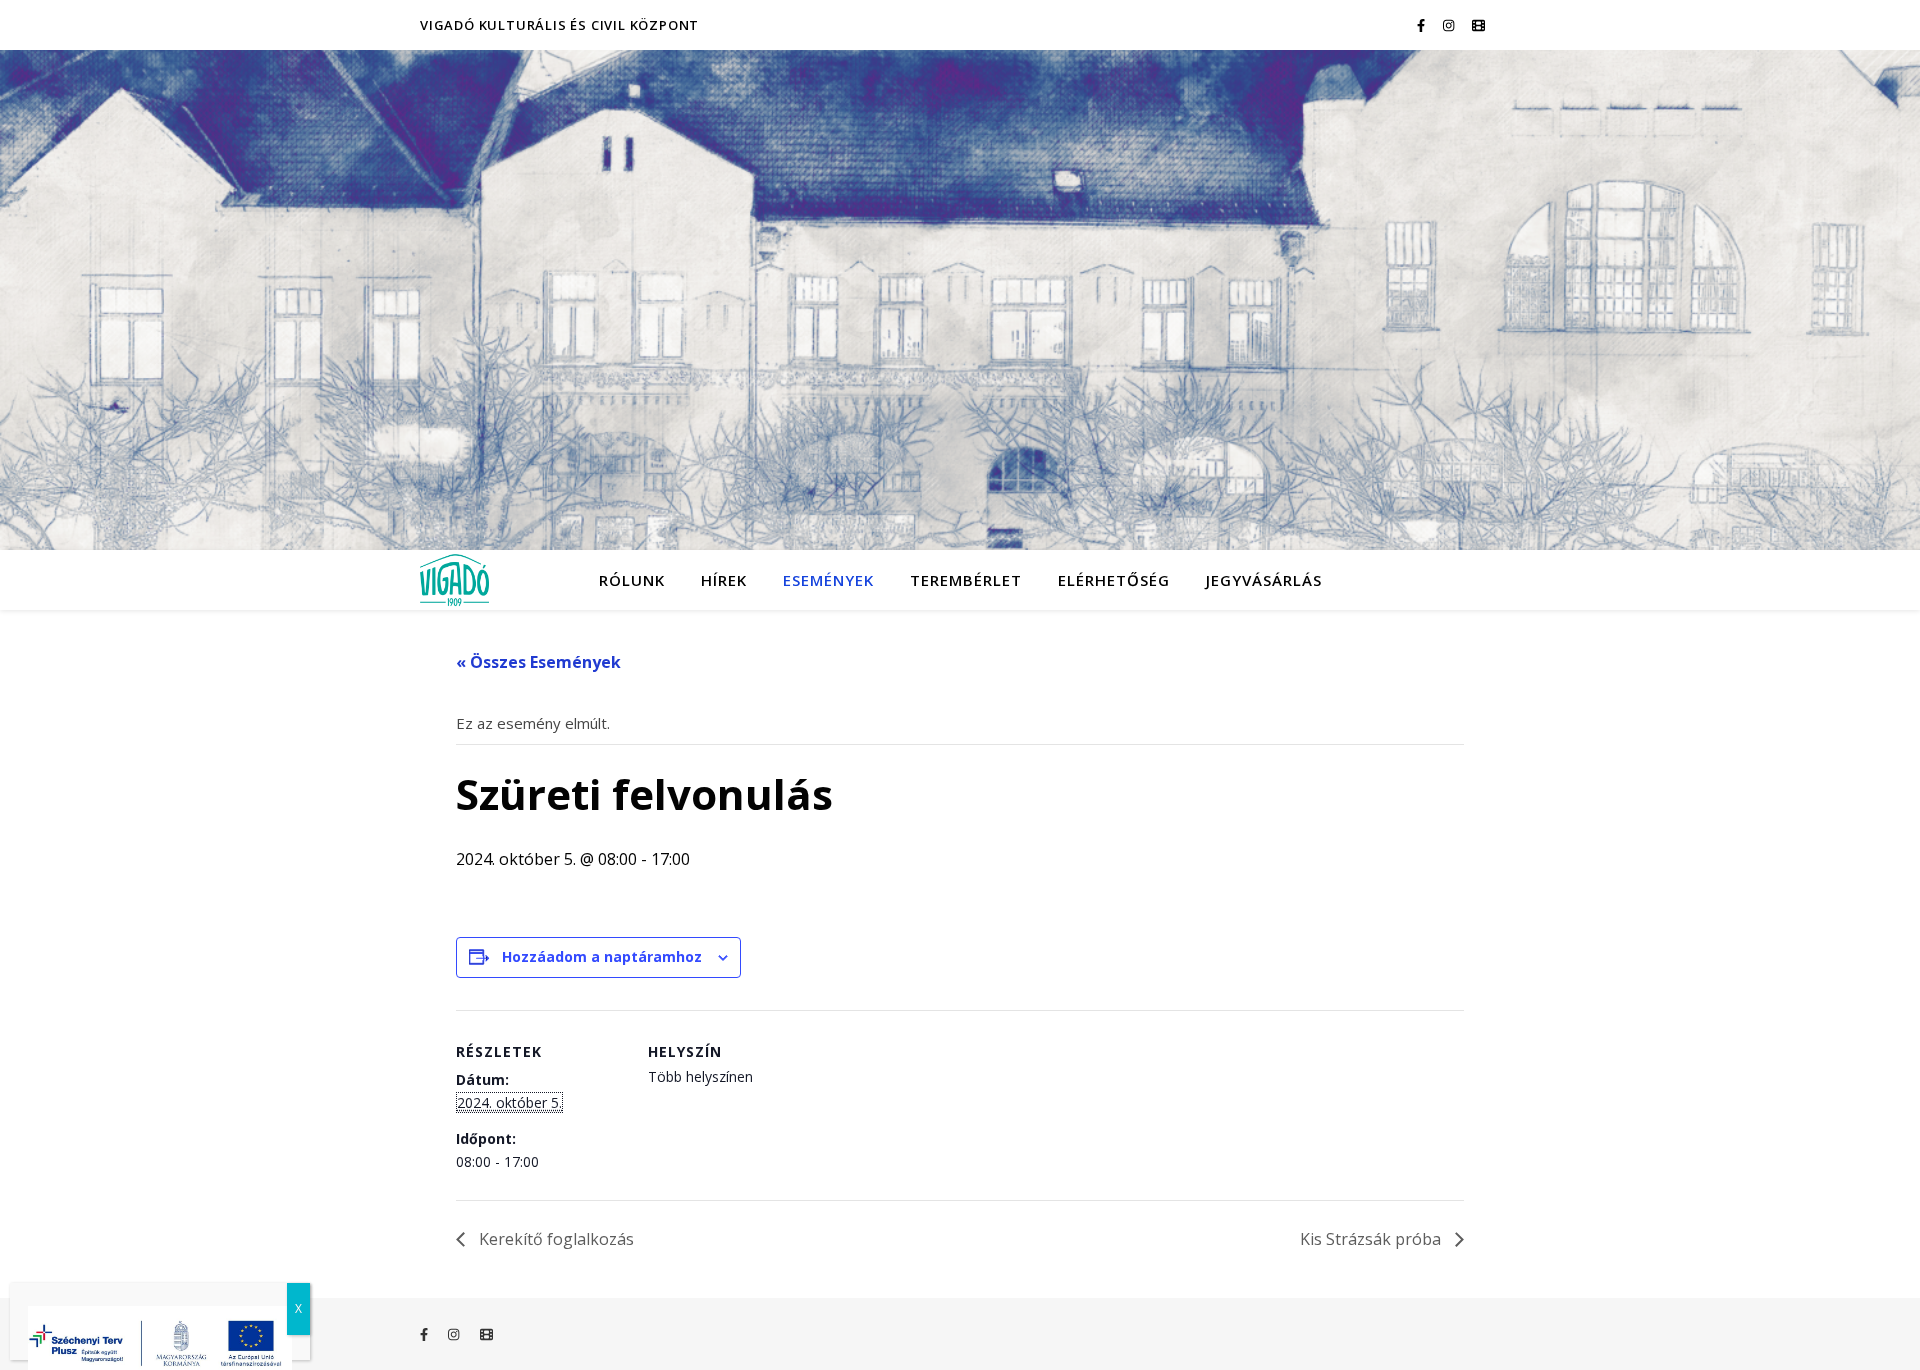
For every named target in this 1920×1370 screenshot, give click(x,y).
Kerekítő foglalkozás (554, 1239)
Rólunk (632, 580)
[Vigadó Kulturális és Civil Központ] (960, 300)
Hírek (724, 580)
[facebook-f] (1422, 25)
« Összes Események (538, 662)
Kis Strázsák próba (1372, 1239)
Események (828, 580)
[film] (1478, 25)
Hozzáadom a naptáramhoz (602, 956)
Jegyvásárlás (1264, 580)
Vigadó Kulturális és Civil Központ (559, 25)
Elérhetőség (1114, 580)
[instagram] (1450, 25)
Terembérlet (966, 580)
